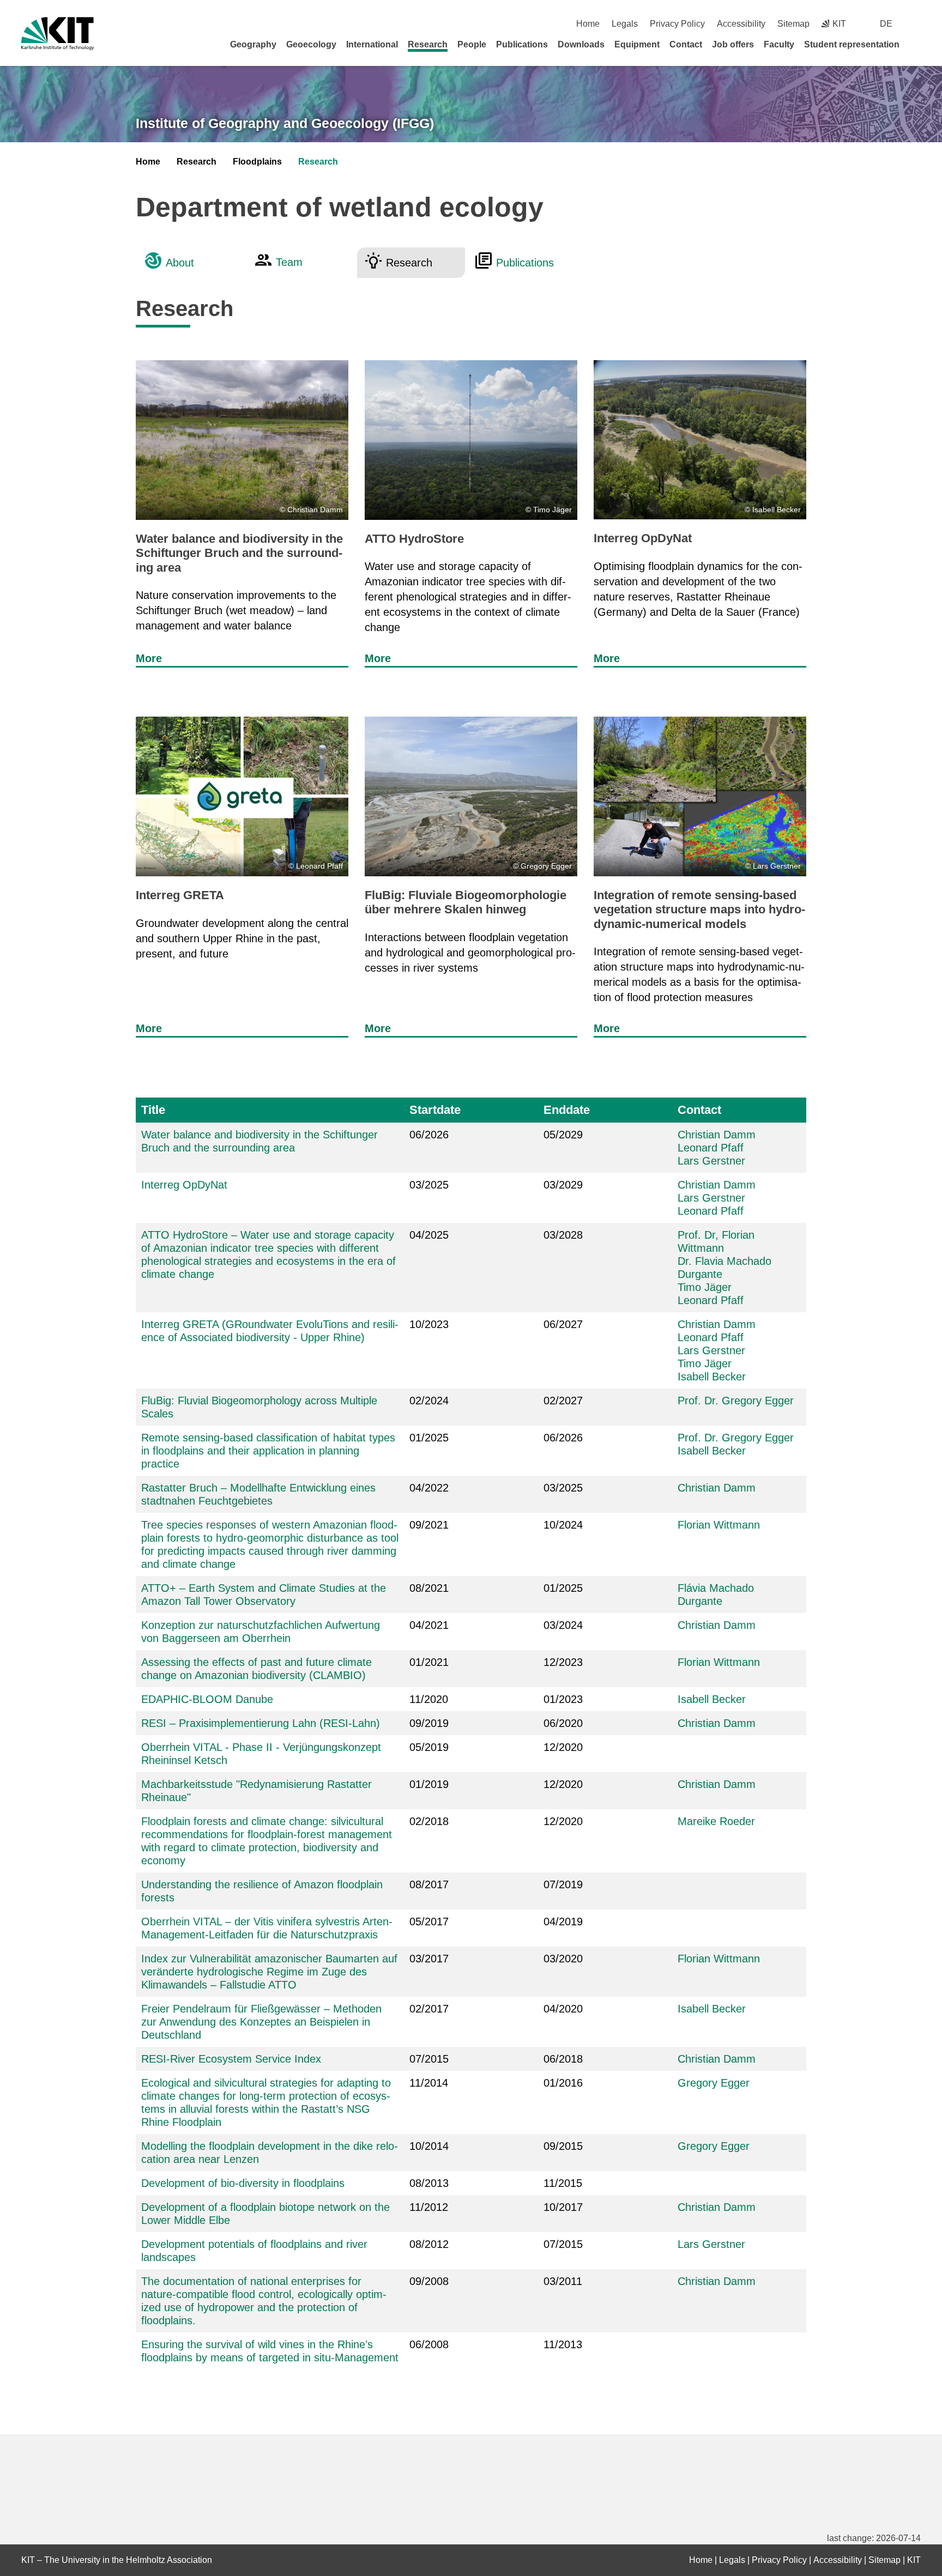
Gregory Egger (714, 2083)
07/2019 (563, 1884)
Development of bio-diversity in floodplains (243, 2183)
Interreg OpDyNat (643, 538)
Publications (522, 44)
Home (588, 24)
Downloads (581, 44)
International (372, 44)
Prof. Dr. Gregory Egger (736, 1401)
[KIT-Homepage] (58, 34)
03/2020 (563, 1959)
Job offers (733, 44)
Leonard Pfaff (711, 1148)
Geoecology (311, 44)
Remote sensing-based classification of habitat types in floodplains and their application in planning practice (268, 1451)
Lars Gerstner (711, 1161)
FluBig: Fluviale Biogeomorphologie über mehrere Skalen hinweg (466, 902)
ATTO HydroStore (414, 539)
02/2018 (429, 1821)
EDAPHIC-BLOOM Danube (207, 1699)
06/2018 (563, 2059)
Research (428, 44)
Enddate (567, 1110)
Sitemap (793, 24)
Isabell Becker (712, 1377)
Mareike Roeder (716, 1821)
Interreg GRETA (180, 895)
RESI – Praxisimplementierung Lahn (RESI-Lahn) (261, 1723)
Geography (253, 44)
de (886, 24)
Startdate (435, 1110)
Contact (686, 44)
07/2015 (429, 2059)
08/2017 (429, 1884)
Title (153, 1110)
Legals (625, 24)
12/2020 (563, 1821)
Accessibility (741, 24)
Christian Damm (717, 1135)
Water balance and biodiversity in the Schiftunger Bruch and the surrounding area (239, 553)
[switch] (917, 24)
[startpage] (917, 44)
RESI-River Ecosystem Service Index (231, 2059)
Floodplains (257, 162)
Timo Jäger (705, 1287)
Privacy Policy (677, 24)
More (149, 658)
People (472, 44)
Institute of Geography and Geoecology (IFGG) (285, 123)
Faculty (779, 44)
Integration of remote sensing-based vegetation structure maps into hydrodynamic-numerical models (699, 910)
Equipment (637, 44)
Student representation (852, 44)
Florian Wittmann (719, 1525)
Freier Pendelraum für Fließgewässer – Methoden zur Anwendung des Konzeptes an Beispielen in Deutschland (261, 2022)
